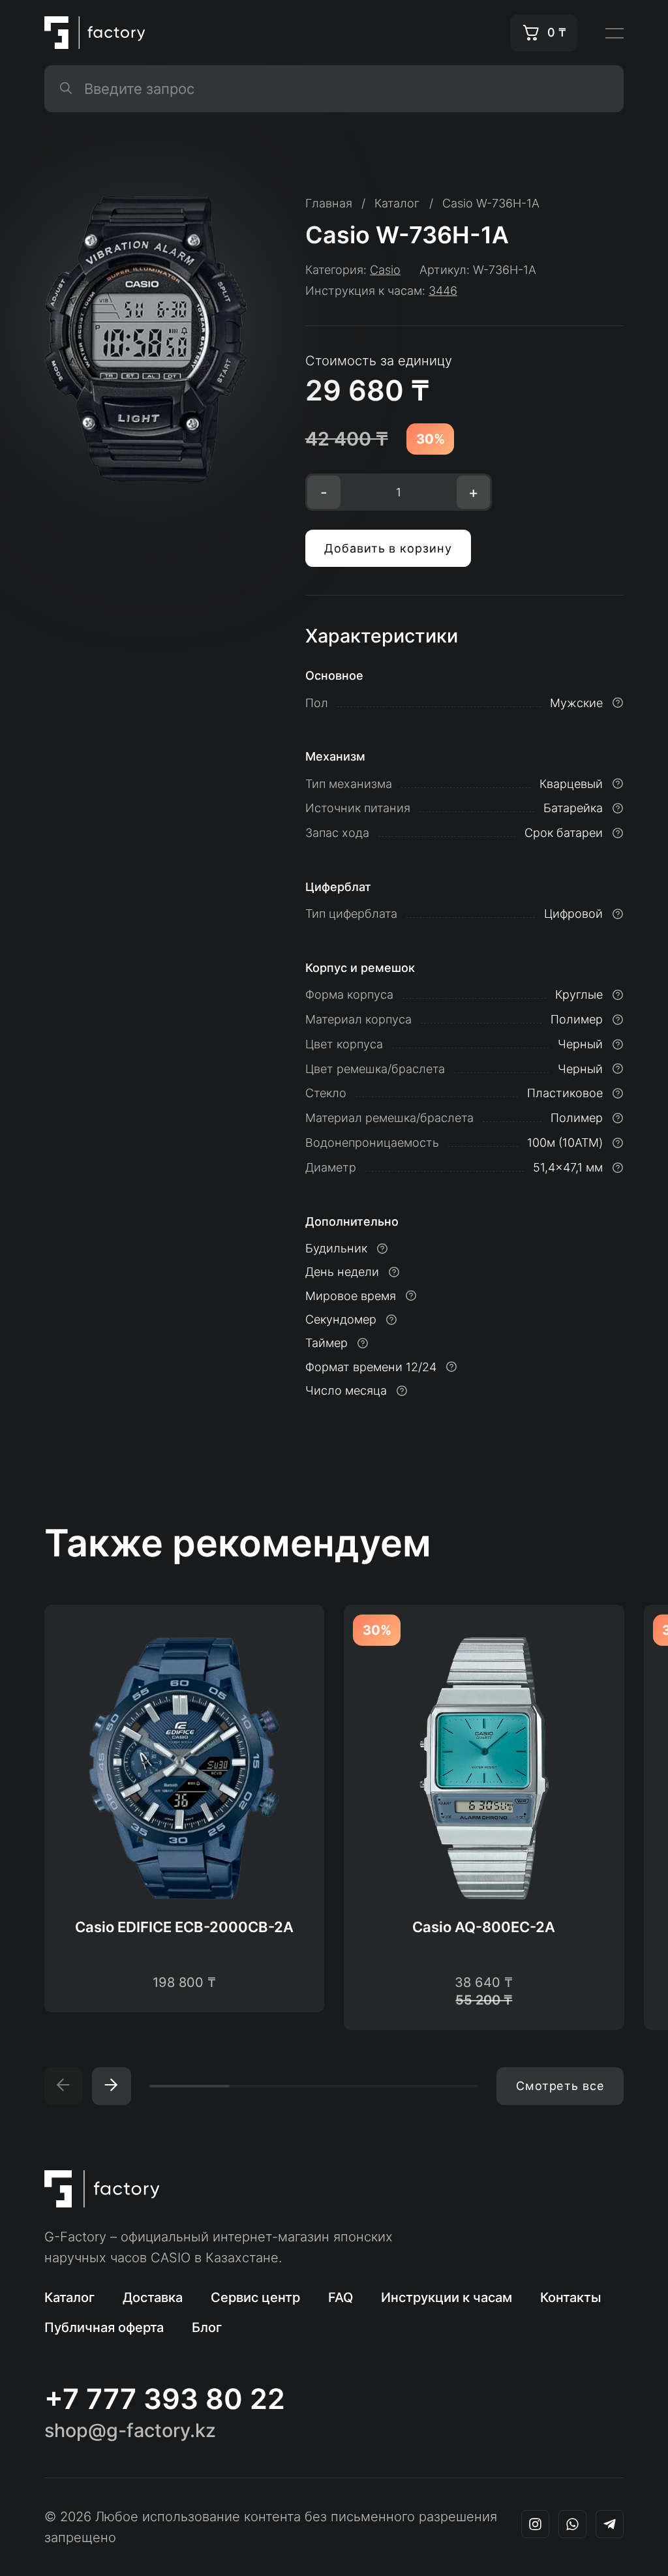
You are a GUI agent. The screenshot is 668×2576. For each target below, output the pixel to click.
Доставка (153, 2297)
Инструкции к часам (447, 2297)
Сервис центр (255, 2297)
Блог (207, 2327)
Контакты (571, 2297)
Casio (385, 270)
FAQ (341, 2297)
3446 (443, 291)
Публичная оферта (104, 2327)
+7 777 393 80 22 (165, 2399)
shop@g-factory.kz (130, 2431)
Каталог (69, 2297)
